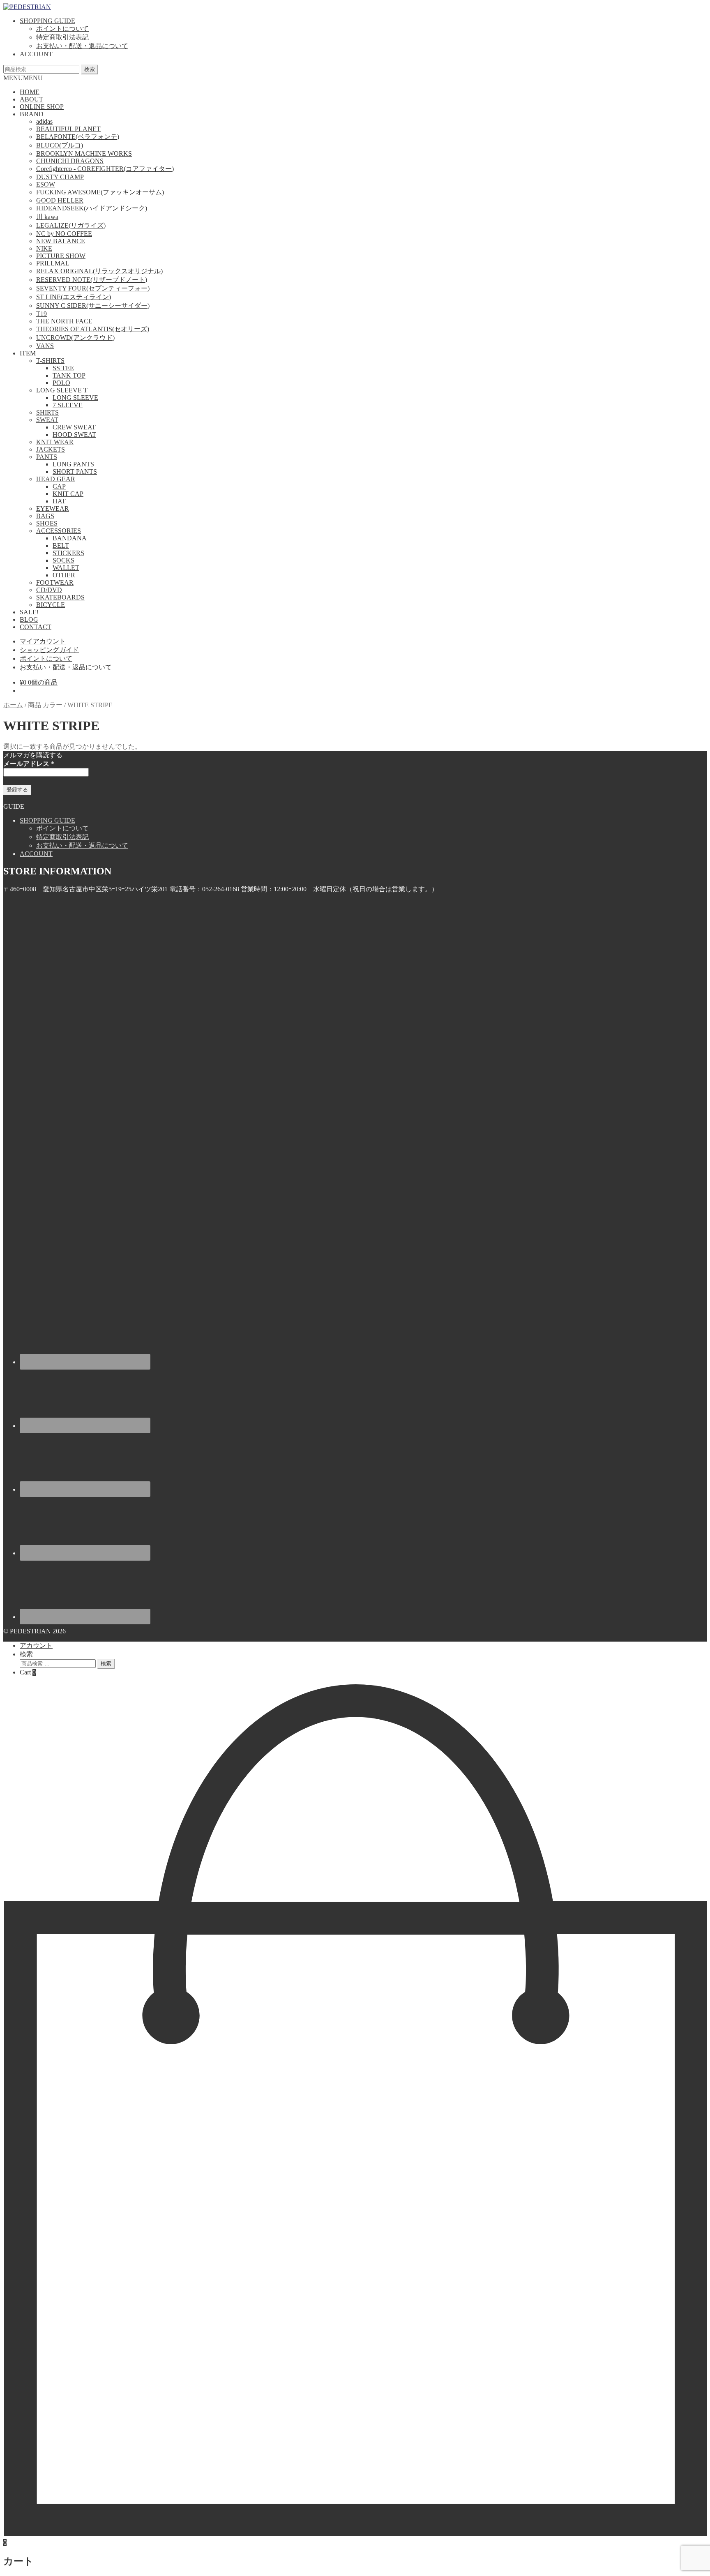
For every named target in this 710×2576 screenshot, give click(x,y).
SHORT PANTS (75, 472)
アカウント (36, 1645)
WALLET (66, 568)
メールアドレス (29, 764)
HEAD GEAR (56, 479)
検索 (90, 69)
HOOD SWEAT (74, 435)
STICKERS (68, 553)
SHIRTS (47, 412)
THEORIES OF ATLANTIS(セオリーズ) (93, 329)
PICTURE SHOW (61, 256)
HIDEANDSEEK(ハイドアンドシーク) (92, 208)
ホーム (13, 705)
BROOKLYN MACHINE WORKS (84, 153)
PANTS (47, 457)
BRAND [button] (32, 114)
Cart (28, 1672)
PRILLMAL (53, 263)
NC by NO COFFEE (64, 234)
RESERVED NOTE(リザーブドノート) (92, 280)
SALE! (29, 612)
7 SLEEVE (68, 405)
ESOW (46, 184)
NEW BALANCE (61, 241)
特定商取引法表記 (62, 37)
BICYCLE (51, 605)
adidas (44, 121)
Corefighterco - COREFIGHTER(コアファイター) (105, 169)
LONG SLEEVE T (62, 390)
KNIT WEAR (55, 442)
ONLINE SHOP (42, 107)
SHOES (47, 523)
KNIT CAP (68, 494)
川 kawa (47, 217)
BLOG (29, 619)
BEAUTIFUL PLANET (68, 129)
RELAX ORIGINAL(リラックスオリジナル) (99, 271)
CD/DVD (49, 590)
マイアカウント (43, 641)
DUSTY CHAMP (60, 177)
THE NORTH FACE (64, 321)
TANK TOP (69, 375)
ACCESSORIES (59, 531)
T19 (41, 314)
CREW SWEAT (74, 427)
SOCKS (63, 560)
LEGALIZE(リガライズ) (71, 225)
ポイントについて (62, 29)
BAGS (45, 516)
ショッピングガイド (49, 650)
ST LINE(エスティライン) (74, 297)
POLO (61, 383)
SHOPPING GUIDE (47, 21)
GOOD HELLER (60, 200)
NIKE (44, 248)
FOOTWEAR (55, 582)
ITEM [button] (28, 353)
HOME (30, 92)
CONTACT (36, 627)
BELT (61, 545)
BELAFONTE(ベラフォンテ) (78, 137)
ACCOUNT (36, 54)
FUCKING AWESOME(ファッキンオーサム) (100, 192)
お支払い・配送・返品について (82, 46)
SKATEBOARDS (60, 597)
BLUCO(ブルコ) (60, 145)
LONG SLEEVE (75, 398)
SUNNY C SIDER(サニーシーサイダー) (93, 306)
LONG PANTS (73, 464)
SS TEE (63, 368)
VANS (45, 346)
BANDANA (70, 538)
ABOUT (31, 99)
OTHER (64, 575)
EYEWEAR (53, 509)
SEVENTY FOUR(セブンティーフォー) (93, 288)
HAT (59, 501)
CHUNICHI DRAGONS (70, 161)
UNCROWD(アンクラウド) (75, 338)
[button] (23, 78)
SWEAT (47, 420)
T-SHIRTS (50, 361)
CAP (59, 486)
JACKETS (51, 449)
